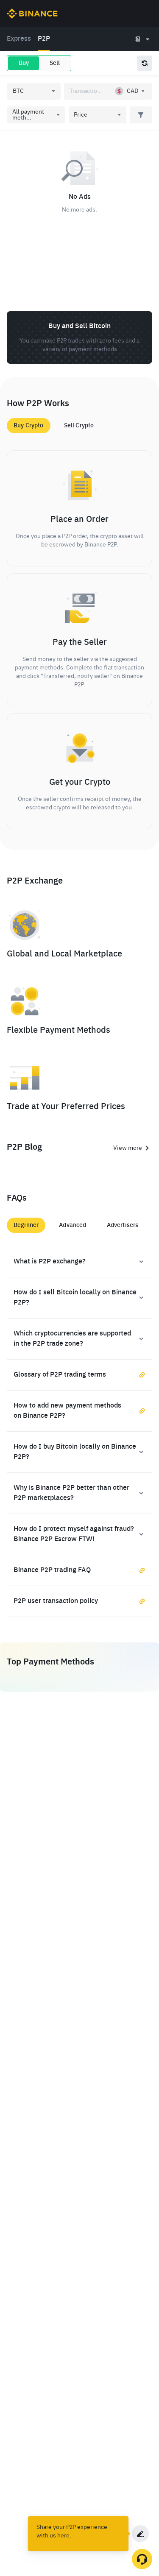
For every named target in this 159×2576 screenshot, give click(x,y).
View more (128, 1148)
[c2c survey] (140, 2534)
